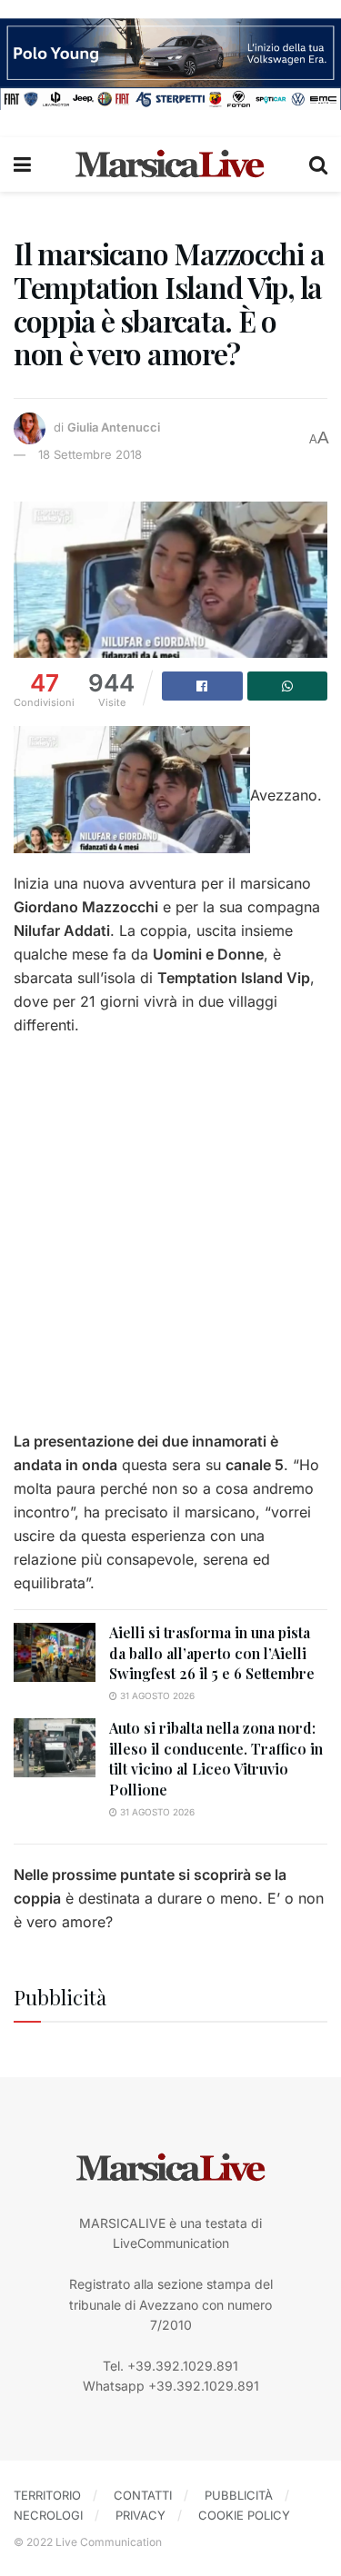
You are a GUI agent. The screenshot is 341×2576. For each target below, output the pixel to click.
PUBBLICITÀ (239, 2495)
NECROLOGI (48, 2515)
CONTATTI (143, 2495)
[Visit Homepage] (170, 164)
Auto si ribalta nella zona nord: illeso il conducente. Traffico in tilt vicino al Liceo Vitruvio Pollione (216, 1758)
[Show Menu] (22, 164)
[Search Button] (318, 164)
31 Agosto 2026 (156, 1696)
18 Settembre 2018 (90, 454)
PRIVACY (140, 2515)
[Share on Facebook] (202, 686)
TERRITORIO (47, 2495)
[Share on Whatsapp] (288, 686)
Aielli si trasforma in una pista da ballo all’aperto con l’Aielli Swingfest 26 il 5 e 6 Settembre (212, 1653)
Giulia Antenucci (114, 427)
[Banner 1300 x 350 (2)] (170, 62)
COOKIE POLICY (244, 2515)
